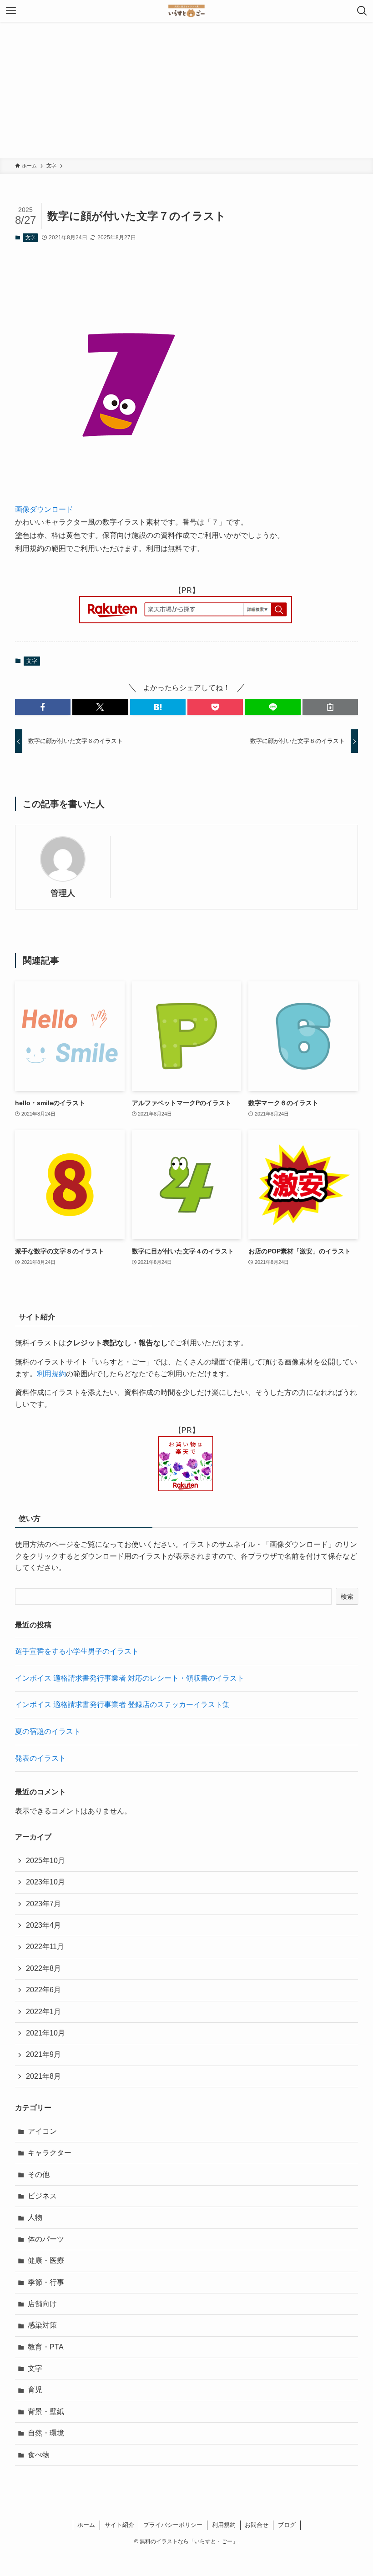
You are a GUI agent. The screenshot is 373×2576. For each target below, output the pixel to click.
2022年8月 (43, 1968)
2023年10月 (45, 1882)
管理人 (63, 893)
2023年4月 (43, 1925)
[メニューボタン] (11, 11)
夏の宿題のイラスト (48, 1731)
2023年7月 (43, 1904)
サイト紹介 (119, 2525)
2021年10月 (45, 2033)
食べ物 (39, 2455)
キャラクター (50, 2153)
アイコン (42, 2131)
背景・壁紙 (46, 2412)
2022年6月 (43, 1990)
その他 (39, 2174)
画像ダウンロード (44, 509)
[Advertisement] (186, 90)
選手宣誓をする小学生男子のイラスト (77, 1651)
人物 (35, 2217)
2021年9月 (43, 2054)
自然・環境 (46, 2433)
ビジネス (42, 2196)
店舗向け (42, 2304)
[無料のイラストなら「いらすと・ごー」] (186, 11)
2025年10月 (45, 1861)
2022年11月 (45, 1947)
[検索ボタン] (362, 11)
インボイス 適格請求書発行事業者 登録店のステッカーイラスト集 (122, 1705)
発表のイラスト (40, 1758)
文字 (30, 237)
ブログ (287, 2525)
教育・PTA (46, 2347)
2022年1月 (43, 2012)
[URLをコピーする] (330, 707)
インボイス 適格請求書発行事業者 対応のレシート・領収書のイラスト (130, 1678)
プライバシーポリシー (173, 2525)
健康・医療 (46, 2260)
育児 (35, 2390)
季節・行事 (46, 2282)
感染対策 (42, 2325)
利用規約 (51, 1374)
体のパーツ (46, 2239)
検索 (347, 1596)
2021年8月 (43, 2076)
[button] (43, 707)
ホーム (86, 2525)
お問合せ (257, 2525)
